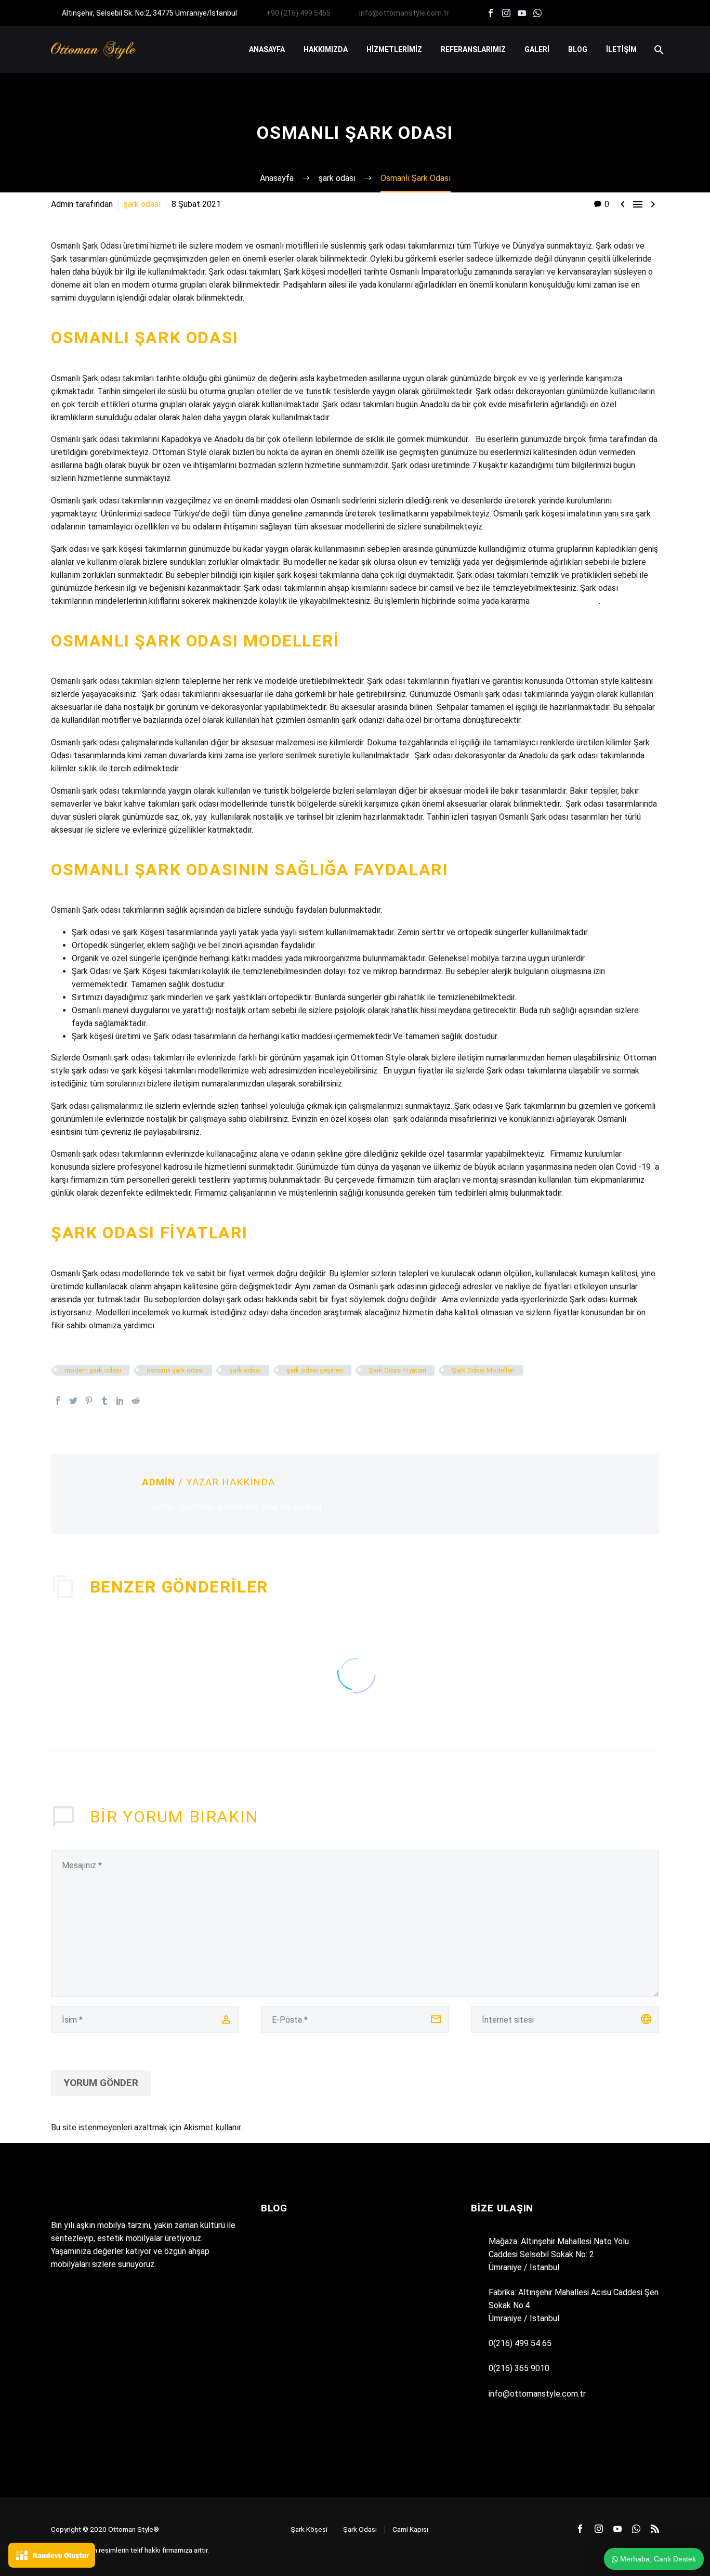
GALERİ (537, 49)
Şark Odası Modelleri (483, 1370)
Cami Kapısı (410, 2529)
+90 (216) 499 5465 (298, 13)
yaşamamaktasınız (565, 601)
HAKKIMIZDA (326, 49)
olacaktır (172, 1325)
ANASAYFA (267, 49)
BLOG (578, 49)
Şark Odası (360, 2529)
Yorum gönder (101, 2083)
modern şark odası (93, 1370)
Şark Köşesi (309, 2529)
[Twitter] (73, 1401)
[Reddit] (136, 1401)
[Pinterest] (89, 1401)
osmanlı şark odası (175, 1370)
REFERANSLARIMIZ (473, 49)
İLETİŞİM (621, 49)
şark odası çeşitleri (315, 1370)
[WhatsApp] (537, 13)
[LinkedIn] (120, 1401)
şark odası (142, 204)
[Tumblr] (104, 1401)
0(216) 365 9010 (519, 2368)
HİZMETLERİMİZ (394, 49)
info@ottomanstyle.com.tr (404, 13)
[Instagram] (506, 13)
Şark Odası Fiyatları (397, 1370)
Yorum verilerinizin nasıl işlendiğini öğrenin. (319, 2127)
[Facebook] (491, 13)
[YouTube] (522, 13)
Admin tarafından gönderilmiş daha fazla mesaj (237, 1507)
